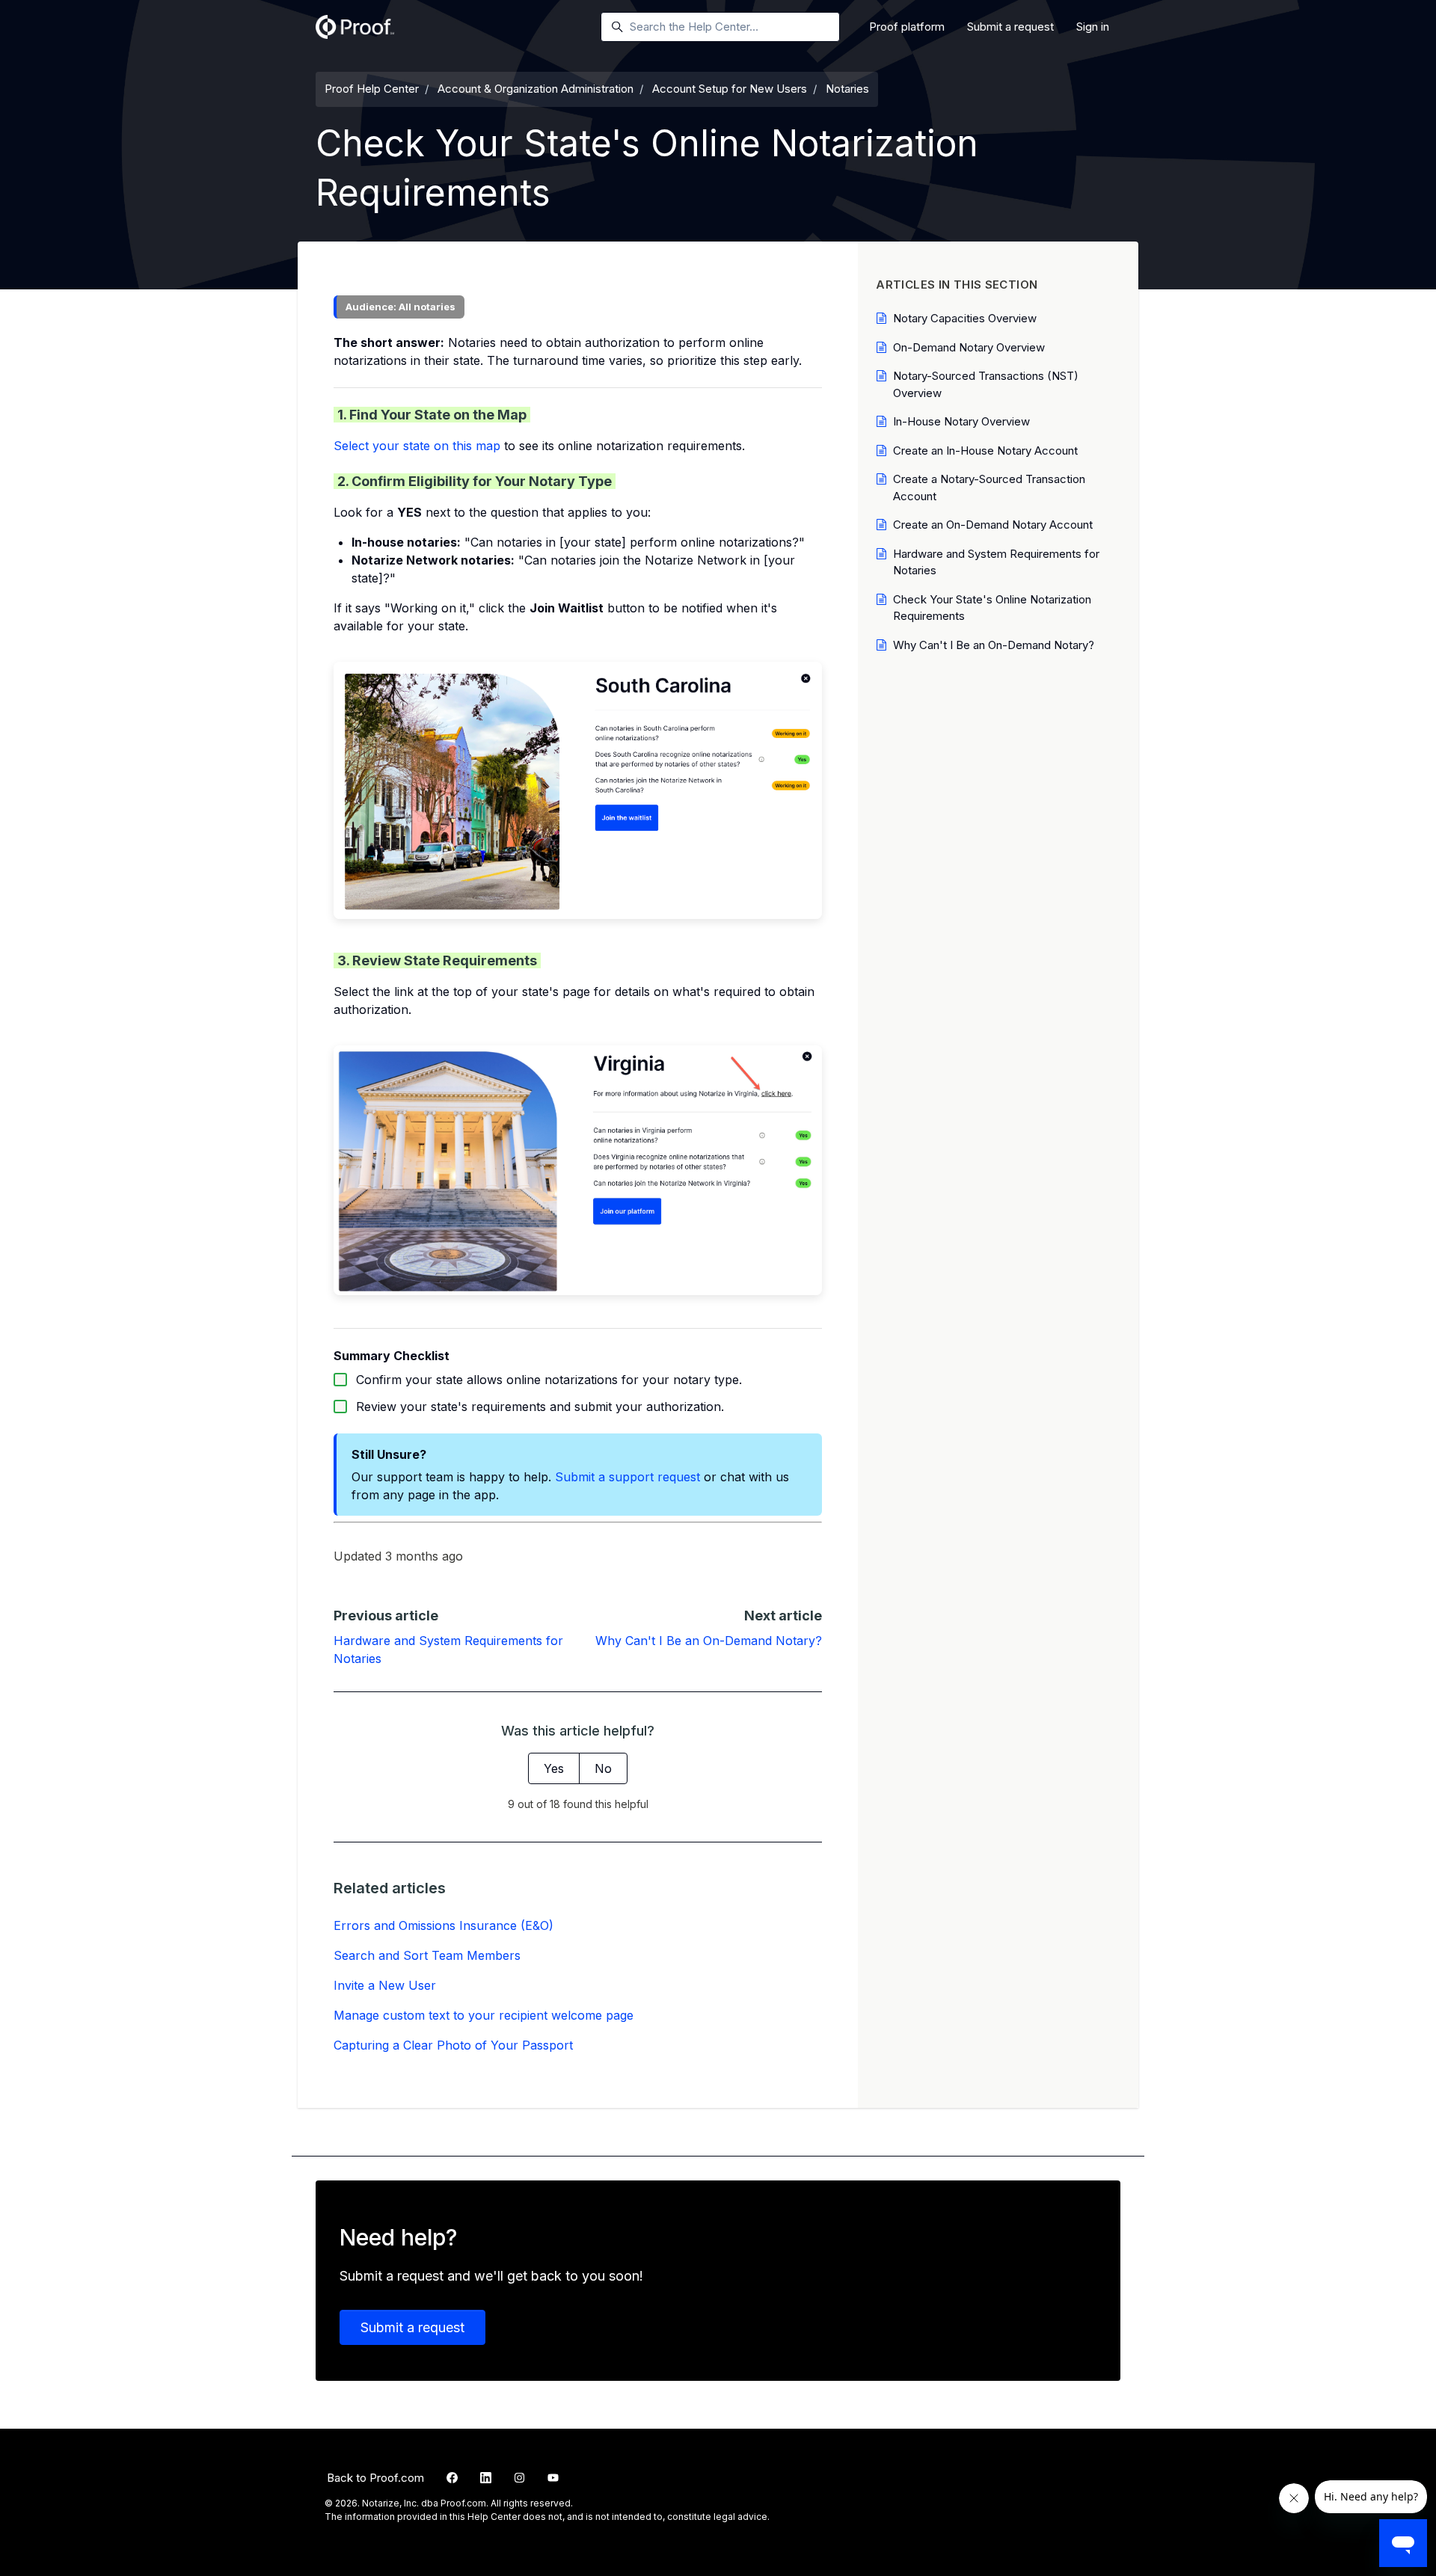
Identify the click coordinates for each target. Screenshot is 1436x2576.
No (603, 1768)
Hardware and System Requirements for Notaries (996, 562)
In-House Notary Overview (961, 421)
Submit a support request (628, 1477)
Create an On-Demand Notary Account (993, 525)
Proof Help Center (372, 89)
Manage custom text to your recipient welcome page (484, 2015)
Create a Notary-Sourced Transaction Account (989, 488)
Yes (554, 1768)
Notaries (847, 89)
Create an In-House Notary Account (985, 451)
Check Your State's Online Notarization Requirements (992, 608)
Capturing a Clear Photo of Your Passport (453, 2045)
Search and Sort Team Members (427, 1955)
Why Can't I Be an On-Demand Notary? (709, 1641)
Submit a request (1010, 27)
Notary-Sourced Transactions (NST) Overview (986, 384)
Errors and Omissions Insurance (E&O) (444, 1925)
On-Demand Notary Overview (969, 347)
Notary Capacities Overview (965, 318)
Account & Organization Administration (536, 89)
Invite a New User (385, 1985)
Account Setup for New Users (730, 89)
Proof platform (907, 27)
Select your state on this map (417, 446)
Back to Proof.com (375, 2478)
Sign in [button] (1093, 27)
